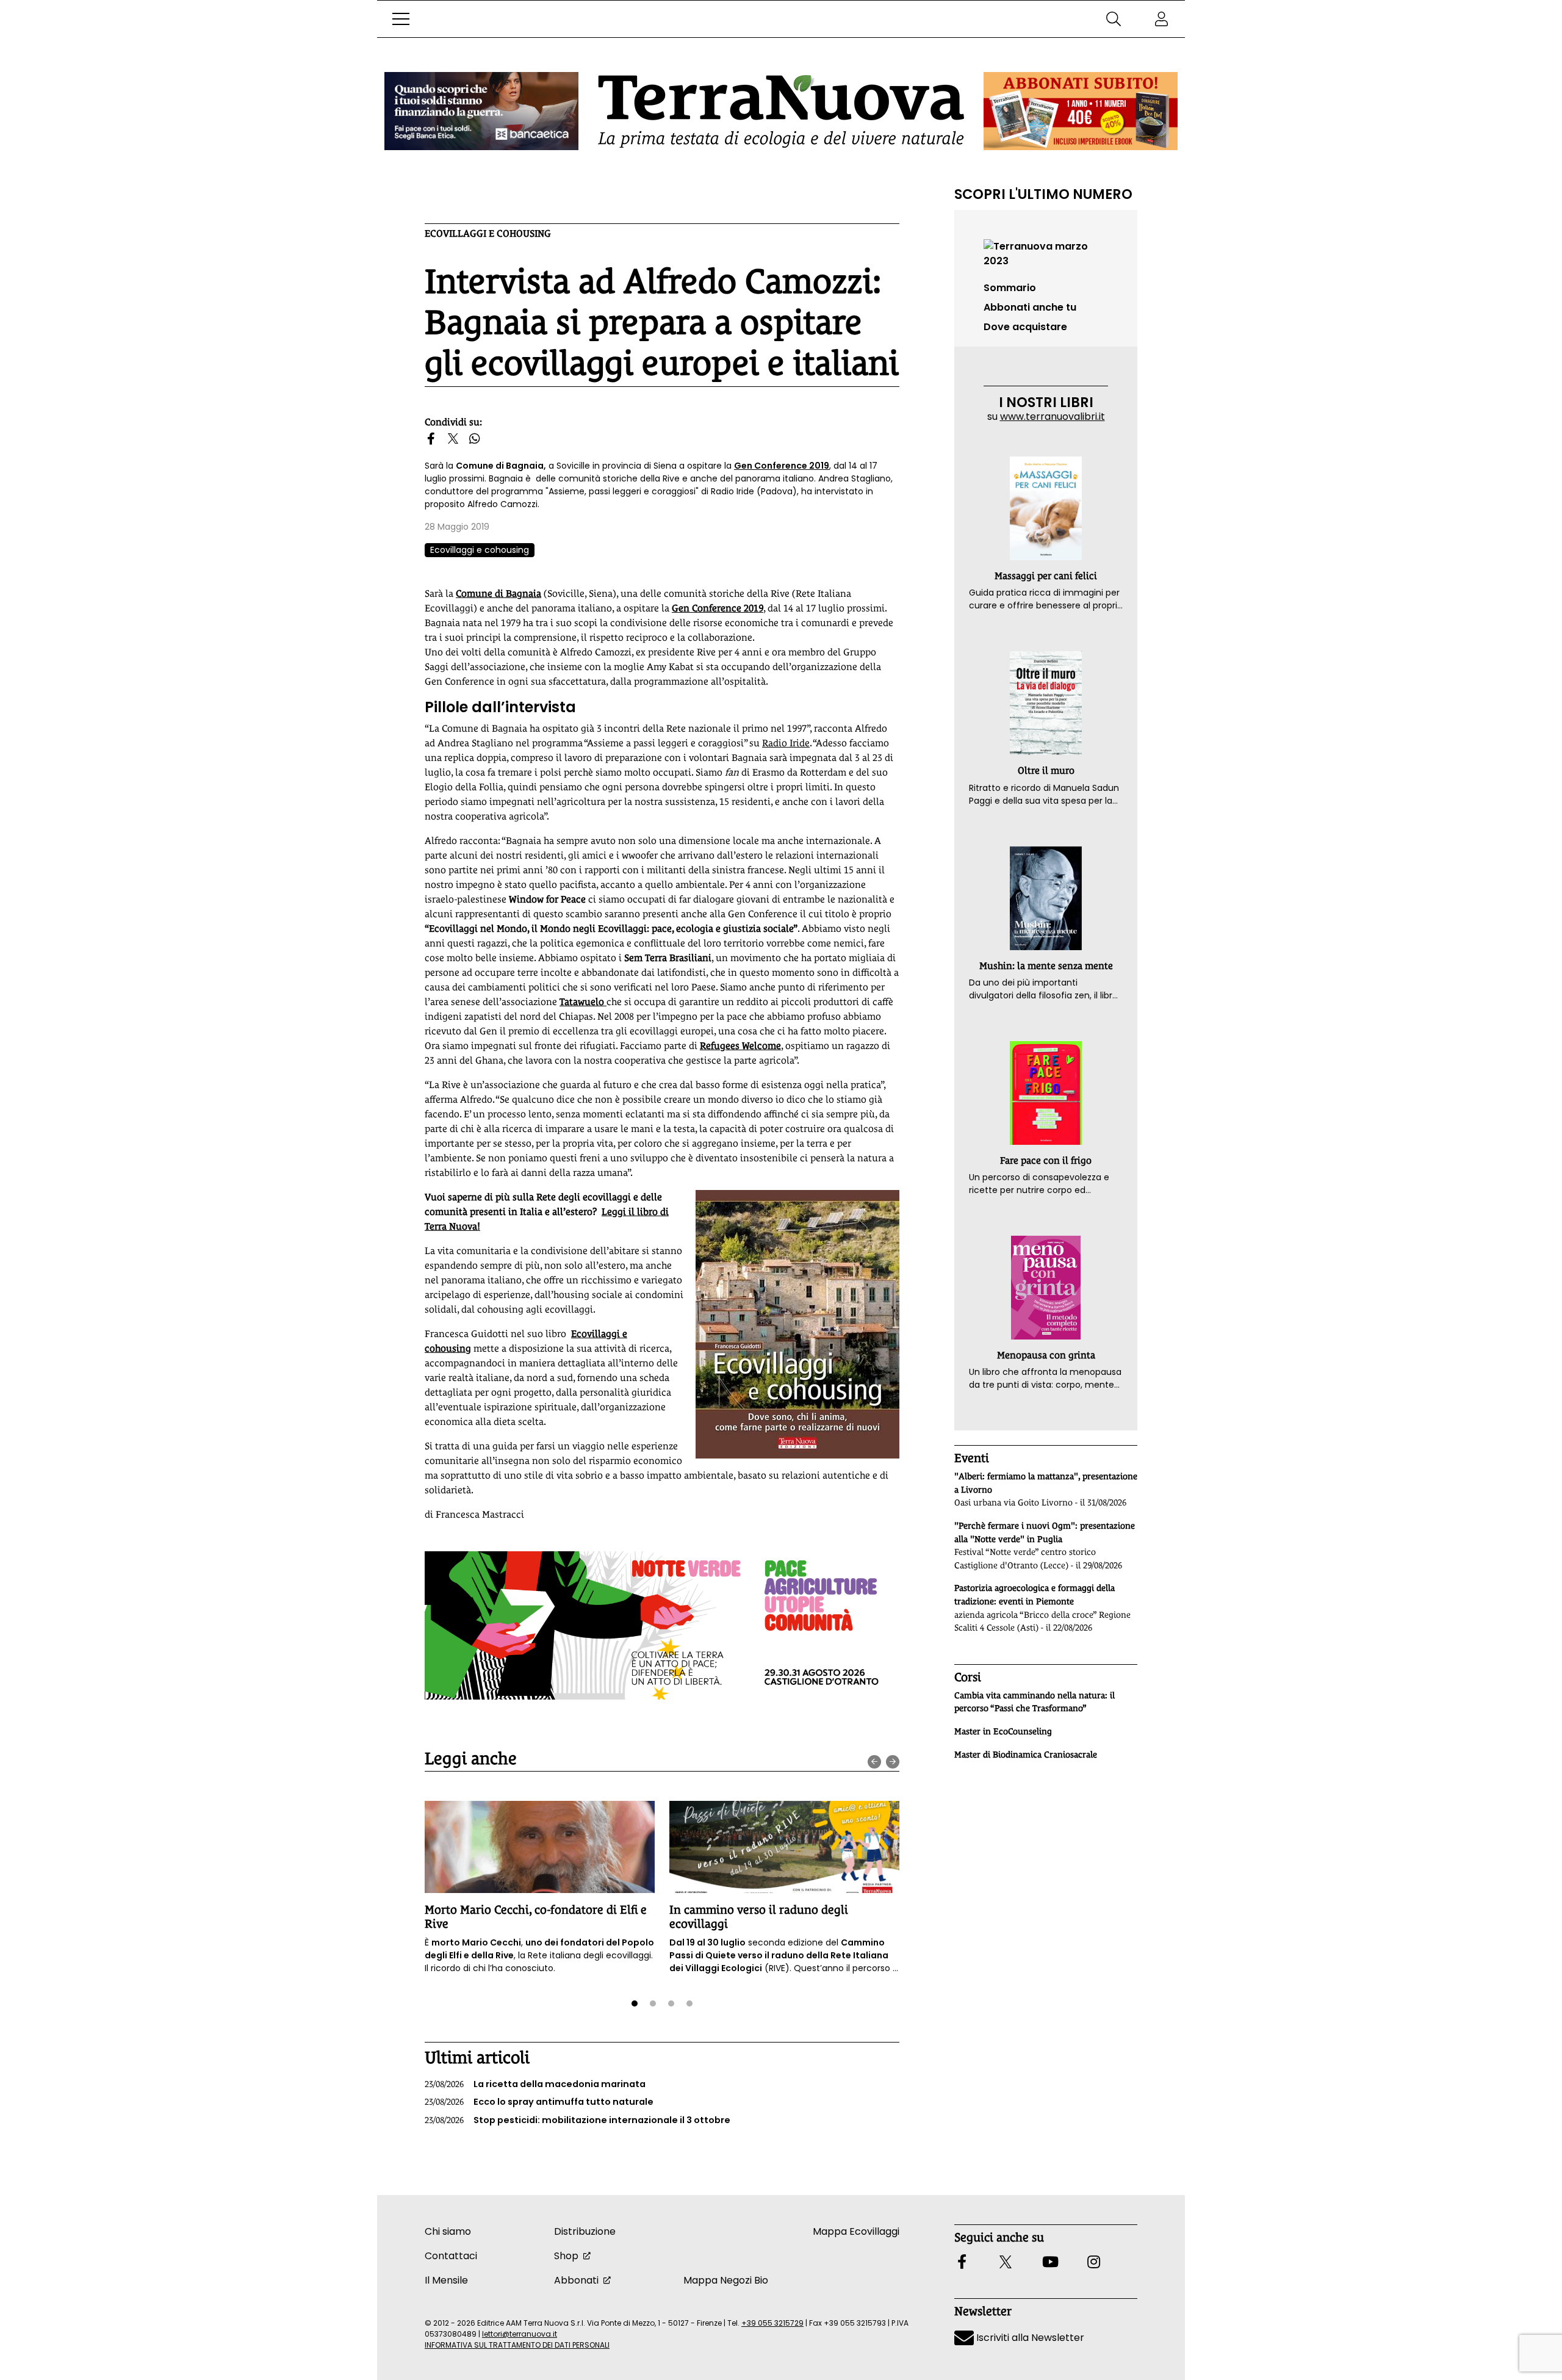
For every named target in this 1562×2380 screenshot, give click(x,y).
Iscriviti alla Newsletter (1029, 2338)
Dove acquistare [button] (1025, 327)
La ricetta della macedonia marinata (535, 2084)
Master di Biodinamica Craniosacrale (1026, 1754)
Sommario (1010, 288)
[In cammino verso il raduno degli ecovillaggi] (784, 1847)
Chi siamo (448, 2231)
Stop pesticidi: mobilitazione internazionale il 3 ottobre (578, 2120)
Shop (566, 2256)
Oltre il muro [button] (1046, 770)
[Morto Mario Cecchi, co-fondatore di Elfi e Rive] (540, 1847)
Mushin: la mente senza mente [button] (1046, 966)
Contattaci (451, 2256)
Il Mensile (446, 2280)
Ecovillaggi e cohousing (488, 233)
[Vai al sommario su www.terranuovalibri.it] (1046, 253)
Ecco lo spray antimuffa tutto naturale (539, 2102)
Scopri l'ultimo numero (1043, 194)
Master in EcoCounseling (1003, 1731)
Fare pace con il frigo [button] (1046, 1160)
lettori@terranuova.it (520, 2334)
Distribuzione (585, 2231)
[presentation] (874, 1762)
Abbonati (576, 2280)
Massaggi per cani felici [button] (1046, 576)
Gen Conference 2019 (782, 466)
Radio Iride (786, 743)
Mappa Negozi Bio (726, 2280)
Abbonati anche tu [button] (1030, 307)
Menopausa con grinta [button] (1046, 1355)
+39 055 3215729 (772, 2323)
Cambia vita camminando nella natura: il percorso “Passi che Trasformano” (1035, 1702)
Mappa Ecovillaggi (856, 2231)
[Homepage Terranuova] (781, 111)
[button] (401, 19)
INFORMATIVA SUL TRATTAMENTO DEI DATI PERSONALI (517, 2345)
